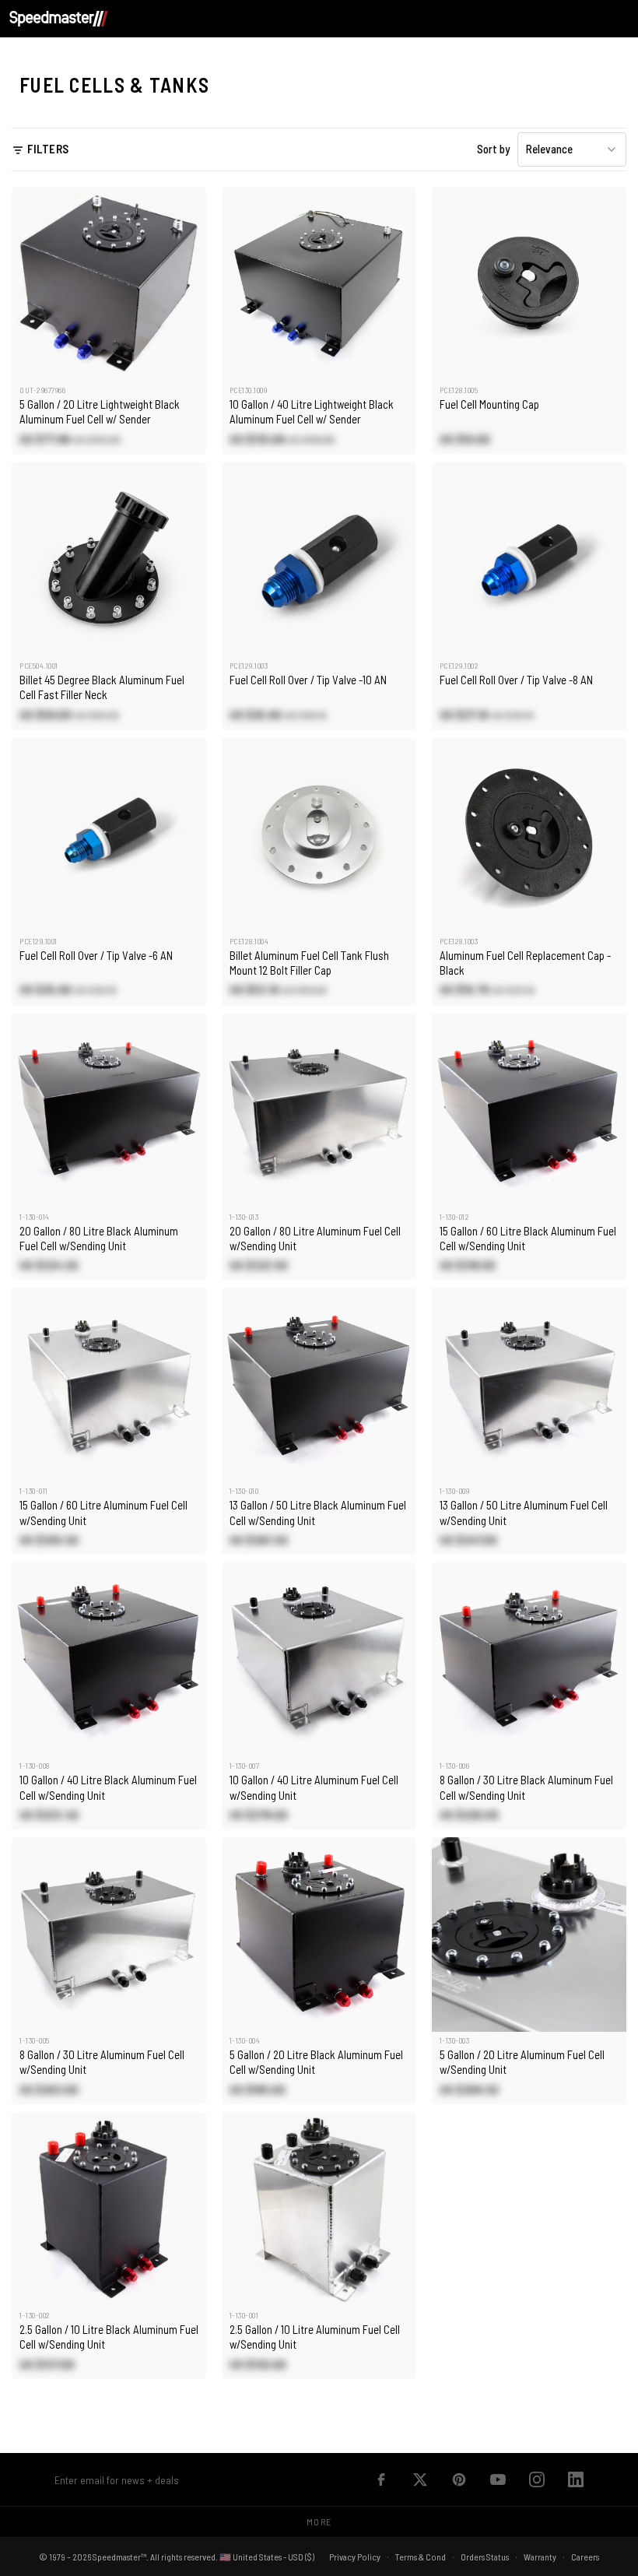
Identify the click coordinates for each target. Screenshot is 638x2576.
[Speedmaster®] (59, 19)
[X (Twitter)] (420, 2479)
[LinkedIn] (576, 2479)
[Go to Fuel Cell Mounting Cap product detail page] (529, 284)
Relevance (549, 149)
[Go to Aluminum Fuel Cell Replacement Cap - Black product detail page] (529, 835)
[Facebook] (381, 2479)
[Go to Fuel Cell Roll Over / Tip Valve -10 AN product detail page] (319, 560)
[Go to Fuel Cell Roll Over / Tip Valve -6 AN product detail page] (109, 835)
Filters (48, 149)
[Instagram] (537, 2479)
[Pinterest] (459, 2479)
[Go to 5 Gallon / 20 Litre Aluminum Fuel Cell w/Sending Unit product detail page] (529, 1935)
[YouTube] (498, 2479)
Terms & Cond (421, 2557)
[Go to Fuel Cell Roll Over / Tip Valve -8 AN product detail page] (529, 560)
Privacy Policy (355, 2557)
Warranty (540, 2557)
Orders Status (485, 2557)
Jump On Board (342, 2479)
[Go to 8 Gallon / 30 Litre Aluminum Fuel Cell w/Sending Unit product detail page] (109, 1935)
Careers (585, 2557)
